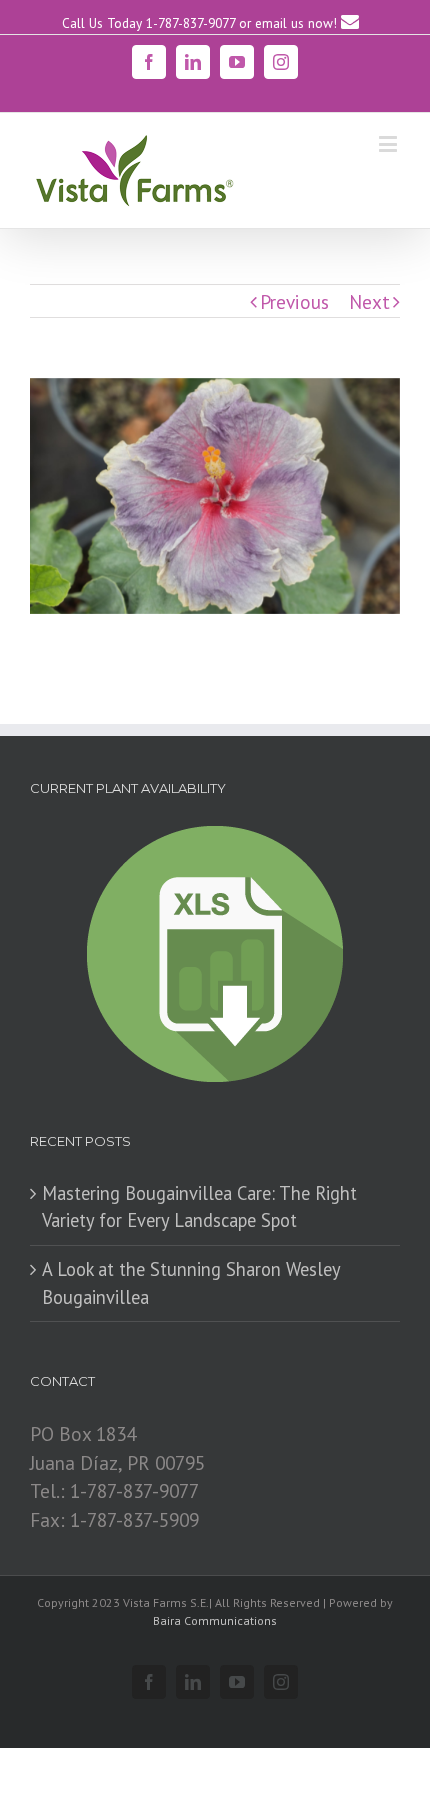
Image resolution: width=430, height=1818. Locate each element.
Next (369, 301)
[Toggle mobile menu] (389, 143)
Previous (294, 301)
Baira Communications (215, 1620)
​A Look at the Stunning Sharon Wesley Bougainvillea (191, 1283)
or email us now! (290, 23)
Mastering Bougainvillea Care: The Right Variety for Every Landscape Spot (199, 1207)
